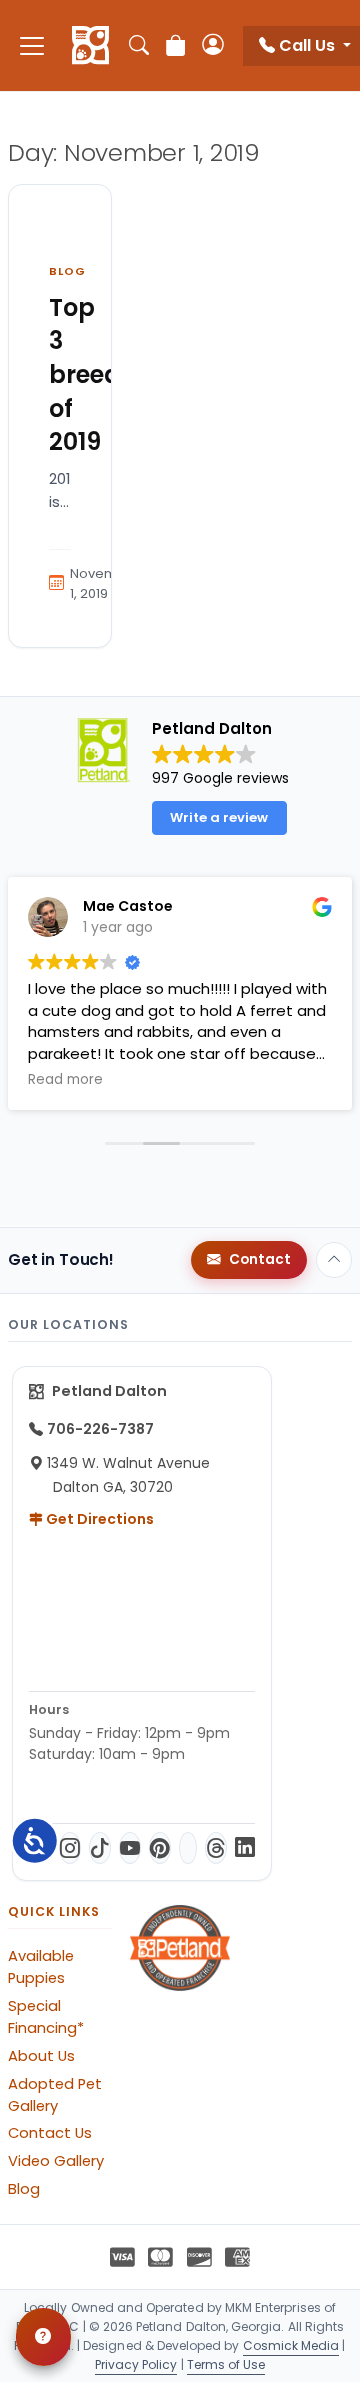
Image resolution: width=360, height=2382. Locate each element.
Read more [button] (65, 1080)
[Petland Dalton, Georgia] (90, 46)
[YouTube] (130, 1848)
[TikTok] (100, 1848)
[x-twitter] (188, 1848)
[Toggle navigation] (32, 45)
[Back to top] (334, 1260)
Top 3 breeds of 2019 (91, 374)
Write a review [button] (219, 817)
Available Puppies (41, 1967)
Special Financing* (46, 2017)
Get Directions (98, 1519)
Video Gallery (56, 2161)
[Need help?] (43, 2337)
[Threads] (216, 1848)
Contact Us (50, 2133)
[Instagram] (70, 1848)
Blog (67, 271)
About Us (41, 2056)
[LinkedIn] (245, 1848)
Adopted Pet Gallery (55, 2095)
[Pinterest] (160, 1848)
